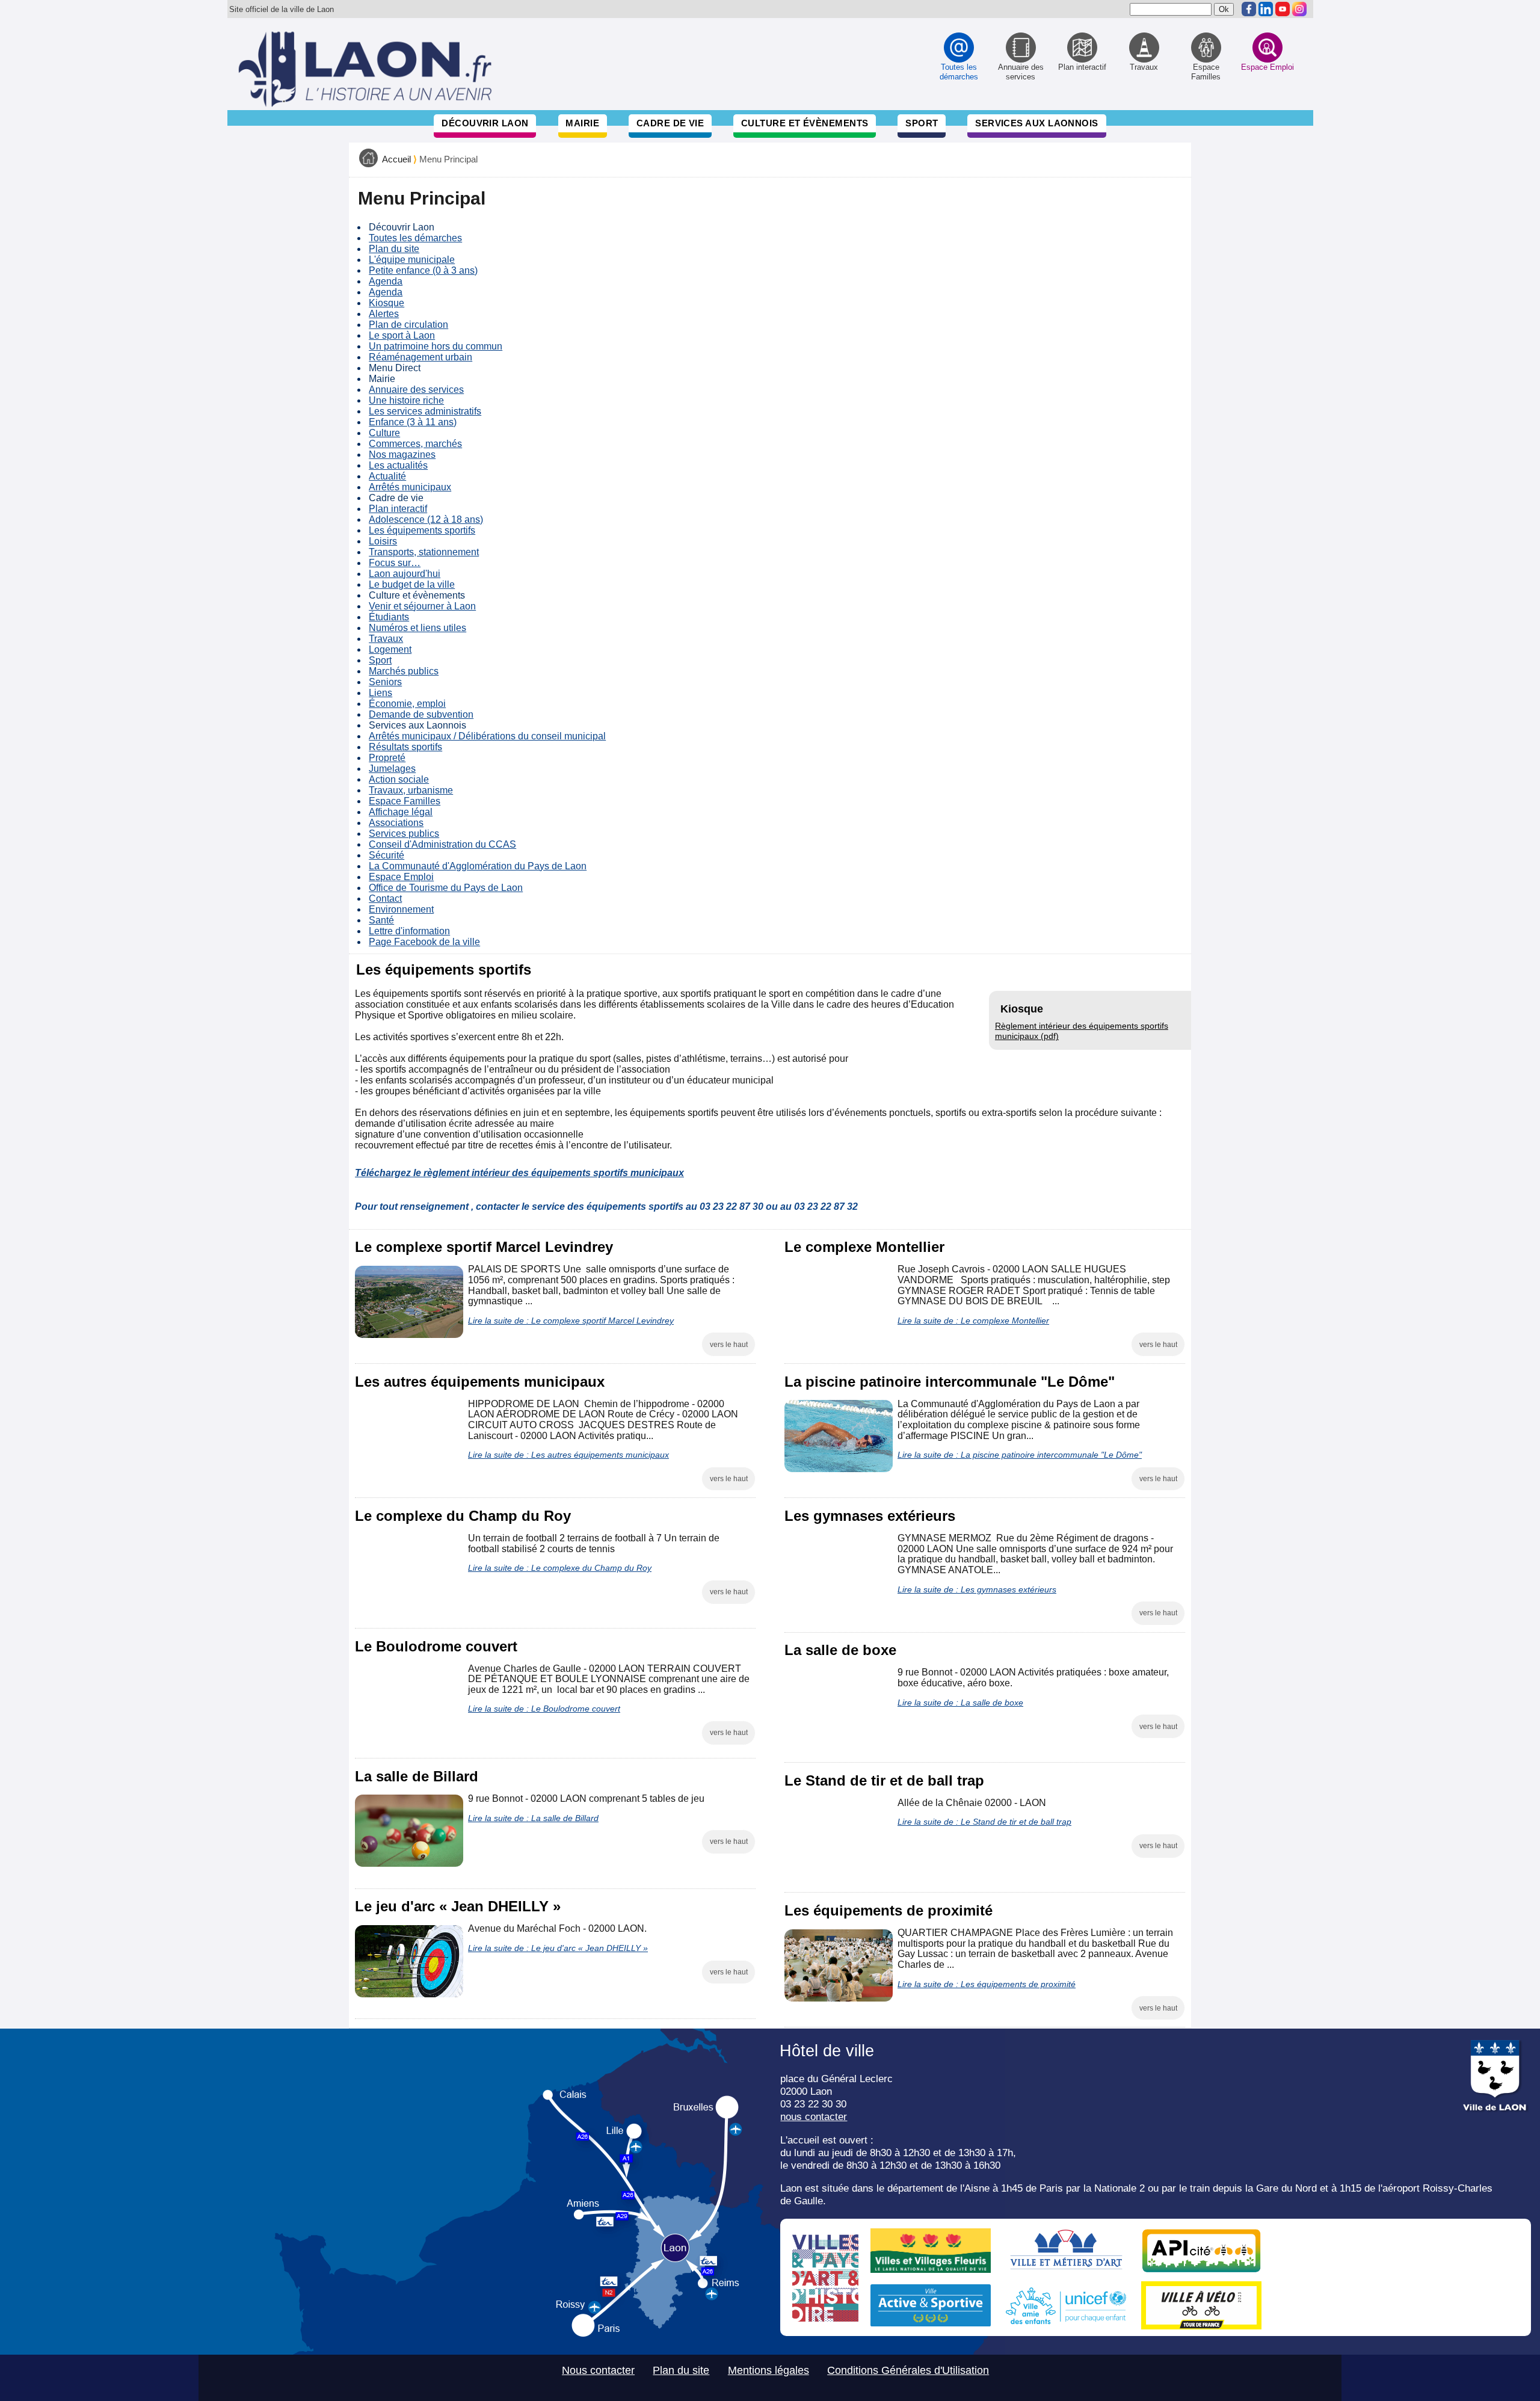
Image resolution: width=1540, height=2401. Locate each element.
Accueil (396, 159)
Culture (384, 433)
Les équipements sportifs (422, 530)
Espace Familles (405, 801)
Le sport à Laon (402, 335)
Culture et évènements (805, 123)
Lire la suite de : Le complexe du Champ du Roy (560, 1568)
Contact (385, 898)
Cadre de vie (670, 123)
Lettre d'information (409, 931)
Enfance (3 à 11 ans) (413, 422)
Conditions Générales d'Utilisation (908, 2370)
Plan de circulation (408, 325)
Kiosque (387, 303)
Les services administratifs (425, 411)
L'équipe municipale (412, 260)
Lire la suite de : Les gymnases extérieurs (977, 1589)
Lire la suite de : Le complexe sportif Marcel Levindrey (571, 1321)
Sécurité (387, 855)
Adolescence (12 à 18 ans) (426, 519)
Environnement (401, 909)
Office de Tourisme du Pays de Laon (446, 888)
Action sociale (399, 779)
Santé (381, 920)
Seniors (385, 682)
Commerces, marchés (415, 444)
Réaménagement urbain (420, 357)
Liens (380, 693)
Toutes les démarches (415, 238)
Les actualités (398, 465)
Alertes (384, 314)
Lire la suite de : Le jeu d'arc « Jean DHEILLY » (558, 1948)
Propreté (387, 758)
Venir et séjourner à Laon (422, 606)
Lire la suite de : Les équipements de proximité (987, 1984)
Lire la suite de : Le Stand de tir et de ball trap (984, 1822)
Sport (922, 123)
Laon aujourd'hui (405, 574)
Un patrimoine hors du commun (436, 346)
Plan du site (394, 249)
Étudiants (389, 617)
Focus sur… (395, 563)
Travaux (386, 639)
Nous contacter (598, 2370)
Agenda (386, 281)
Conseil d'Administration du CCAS (442, 844)
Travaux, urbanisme (411, 790)
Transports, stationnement (424, 552)
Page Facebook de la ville (424, 942)
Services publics (404, 834)
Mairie (582, 123)
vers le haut (729, 1345)
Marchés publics (404, 671)
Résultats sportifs (405, 747)
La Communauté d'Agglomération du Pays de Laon (478, 866)
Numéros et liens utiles (417, 628)
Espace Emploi (401, 877)
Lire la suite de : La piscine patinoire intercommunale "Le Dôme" (1020, 1455)
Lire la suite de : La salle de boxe (960, 1703)
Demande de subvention (421, 714)
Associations (396, 823)
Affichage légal (401, 812)
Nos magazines (402, 455)
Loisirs (383, 541)
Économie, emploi (407, 704)
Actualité (387, 476)
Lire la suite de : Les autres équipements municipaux (568, 1455)
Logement (390, 649)
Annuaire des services (416, 390)
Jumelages (392, 769)
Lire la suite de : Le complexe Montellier (973, 1321)
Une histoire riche (406, 400)
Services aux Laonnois (1037, 123)
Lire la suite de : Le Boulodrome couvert (544, 1709)
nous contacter (814, 2116)
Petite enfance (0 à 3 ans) (423, 270)
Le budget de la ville (412, 584)
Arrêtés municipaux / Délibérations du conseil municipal (487, 736)
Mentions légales (768, 2370)
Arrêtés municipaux (410, 487)
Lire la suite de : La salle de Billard (533, 1818)
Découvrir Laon (485, 123)
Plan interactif (398, 509)
